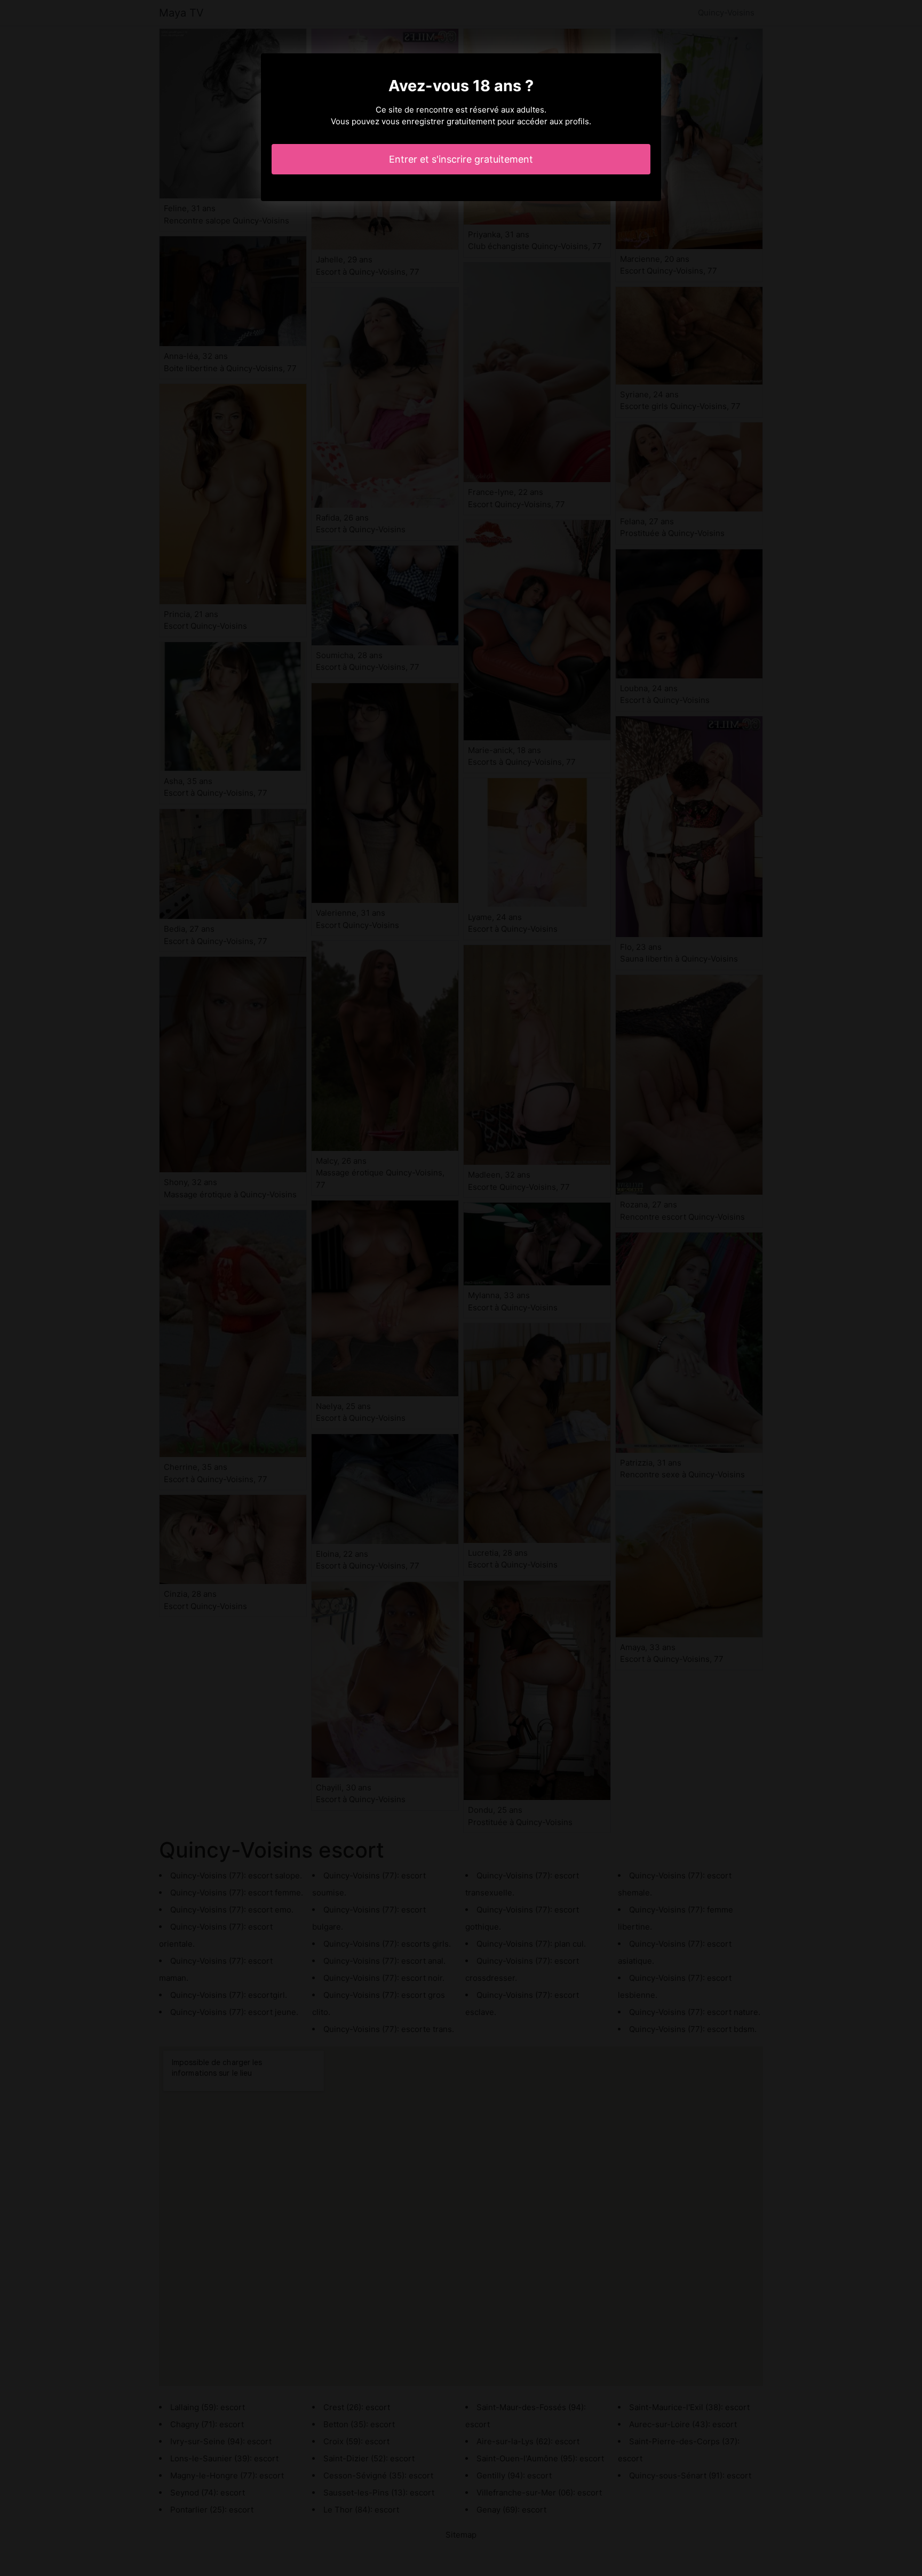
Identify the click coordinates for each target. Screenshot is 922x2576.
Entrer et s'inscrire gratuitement (461, 159)
